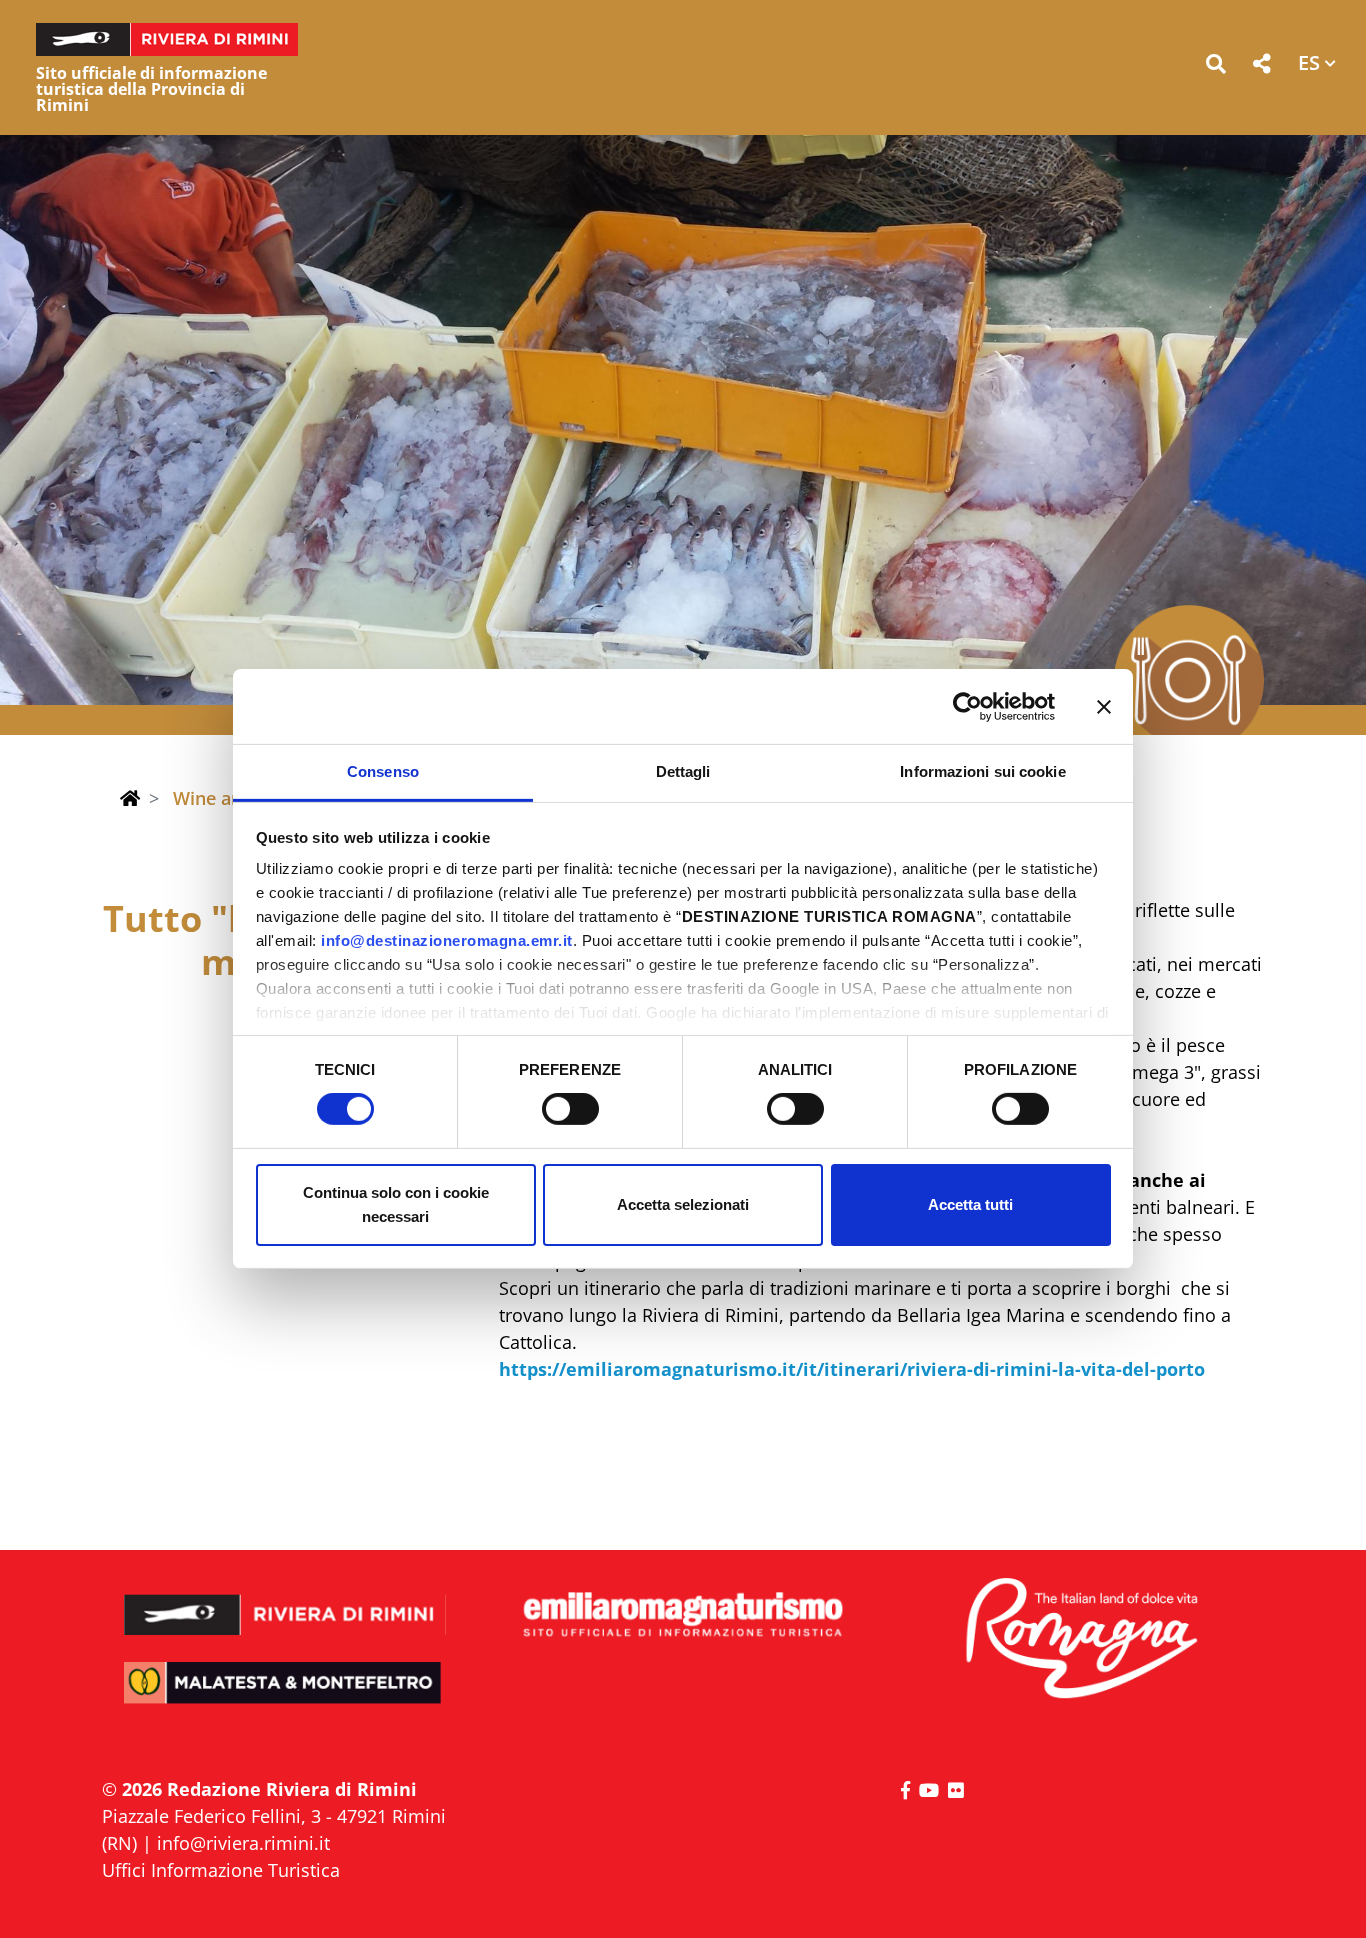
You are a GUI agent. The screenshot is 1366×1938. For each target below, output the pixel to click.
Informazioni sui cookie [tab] (982, 771)
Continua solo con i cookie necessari (396, 1204)
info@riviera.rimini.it (243, 1843)
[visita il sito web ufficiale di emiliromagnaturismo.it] (682, 1615)
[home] (130, 798)
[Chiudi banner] (1104, 706)
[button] (1215, 67)
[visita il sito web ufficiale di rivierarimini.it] (285, 1601)
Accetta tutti (970, 1204)
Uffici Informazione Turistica (221, 1870)
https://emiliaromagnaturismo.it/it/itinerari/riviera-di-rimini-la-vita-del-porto (852, 1369)
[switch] (570, 1109)
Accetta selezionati (683, 1204)
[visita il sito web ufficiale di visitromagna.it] (1080, 1639)
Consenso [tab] (383, 771)
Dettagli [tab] (683, 771)
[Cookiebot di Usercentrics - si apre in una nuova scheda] (967, 706)
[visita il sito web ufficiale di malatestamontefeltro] (285, 1696)
